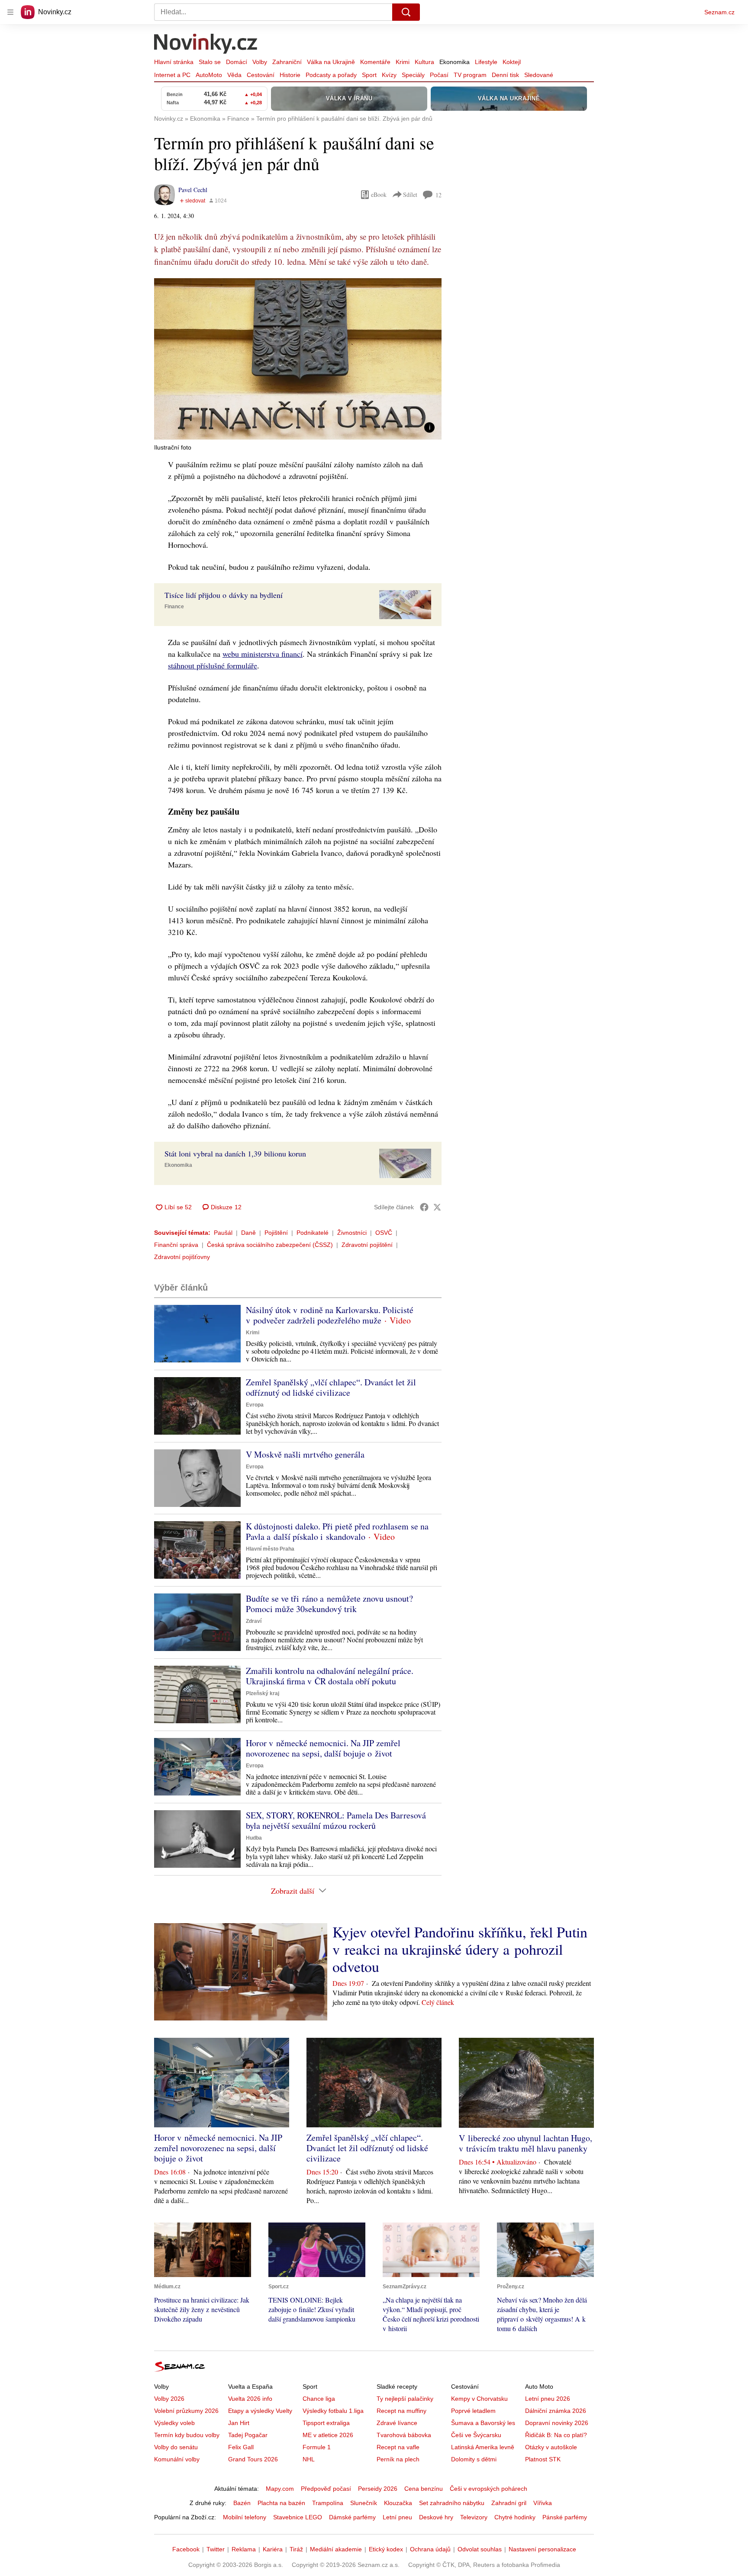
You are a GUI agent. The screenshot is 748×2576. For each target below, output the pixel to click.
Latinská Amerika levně (483, 2447)
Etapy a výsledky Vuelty (260, 2411)
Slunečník (364, 2503)
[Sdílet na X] (437, 1207)
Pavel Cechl (193, 190)
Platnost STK (543, 2459)
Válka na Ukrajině (331, 62)
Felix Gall (241, 2447)
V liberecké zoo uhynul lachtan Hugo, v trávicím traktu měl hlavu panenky (526, 2143)
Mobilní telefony (245, 2517)
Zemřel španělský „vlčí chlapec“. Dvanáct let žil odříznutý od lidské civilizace (331, 1387)
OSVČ (384, 1233)
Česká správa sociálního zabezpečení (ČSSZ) (270, 1245)
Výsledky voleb (174, 2423)
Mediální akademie (336, 2549)
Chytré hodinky (515, 2517)
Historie (290, 75)
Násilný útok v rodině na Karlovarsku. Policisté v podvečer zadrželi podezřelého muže (330, 1315)
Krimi (403, 62)
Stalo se (210, 62)
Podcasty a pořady (331, 75)
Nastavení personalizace (542, 2549)
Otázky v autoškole (551, 2447)
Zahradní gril (509, 2503)
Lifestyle (486, 62)
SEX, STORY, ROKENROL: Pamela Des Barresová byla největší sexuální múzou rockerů (336, 1820)
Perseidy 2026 (378, 2489)
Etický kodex (386, 2549)
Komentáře (375, 62)
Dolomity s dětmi (474, 2459)
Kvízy (389, 75)
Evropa (255, 1405)
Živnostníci (352, 1233)
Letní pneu (397, 2517)
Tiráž (296, 2549)
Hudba (254, 1838)
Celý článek (438, 2002)
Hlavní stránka (174, 62)
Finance (174, 607)
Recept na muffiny (401, 2411)
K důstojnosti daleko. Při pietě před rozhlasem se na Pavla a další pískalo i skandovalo (337, 1531)
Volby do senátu (176, 2447)
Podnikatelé (313, 1233)
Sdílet (410, 194)
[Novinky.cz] (206, 45)
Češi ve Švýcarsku (476, 2435)
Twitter (216, 2549)
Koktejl (512, 62)
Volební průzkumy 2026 (186, 2411)
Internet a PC (172, 75)
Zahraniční (287, 62)
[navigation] (10, 12)
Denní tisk (505, 75)
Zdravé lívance (397, 2423)
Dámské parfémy (352, 2517)
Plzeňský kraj (263, 1693)
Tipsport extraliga (326, 2423)
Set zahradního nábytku (452, 2503)
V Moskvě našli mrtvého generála (305, 1454)
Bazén (242, 2503)
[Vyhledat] (406, 12)
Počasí (439, 75)
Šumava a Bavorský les (483, 2423)
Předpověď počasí (326, 2489)
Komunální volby (177, 2459)
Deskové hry (436, 2517)
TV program (470, 75)
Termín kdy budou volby (187, 2435)
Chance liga (319, 2399)
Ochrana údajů (430, 2549)
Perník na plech (398, 2459)
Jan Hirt (239, 2423)
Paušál (223, 1233)
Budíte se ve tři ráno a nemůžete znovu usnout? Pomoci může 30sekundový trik (329, 1604)
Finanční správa (176, 1245)
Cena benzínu (424, 2489)
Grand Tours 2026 (253, 2459)
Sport (369, 75)
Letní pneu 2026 (548, 2399)
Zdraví (254, 1621)
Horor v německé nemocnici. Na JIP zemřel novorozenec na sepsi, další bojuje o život (323, 1748)
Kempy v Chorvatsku (479, 2399)
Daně (248, 1233)
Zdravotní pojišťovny (182, 1257)
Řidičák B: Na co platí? (556, 2435)
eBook (379, 194)
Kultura (424, 62)
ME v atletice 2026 (328, 2435)
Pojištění (276, 1233)
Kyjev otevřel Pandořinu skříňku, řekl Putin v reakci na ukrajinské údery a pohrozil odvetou (460, 1949)
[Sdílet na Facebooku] (424, 1207)
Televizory (474, 2517)
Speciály (413, 75)
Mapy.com (280, 2489)
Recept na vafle (398, 2447)
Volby (260, 62)
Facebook (186, 2549)
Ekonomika (455, 62)
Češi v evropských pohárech (488, 2489)
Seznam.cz (719, 12)
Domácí (237, 62)
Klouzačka (398, 2503)
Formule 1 (317, 2447)
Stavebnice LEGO (298, 2517)
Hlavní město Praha (270, 1549)
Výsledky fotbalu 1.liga (333, 2411)
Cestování (261, 75)
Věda (234, 75)
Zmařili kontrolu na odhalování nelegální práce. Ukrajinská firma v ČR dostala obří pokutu (330, 1676)
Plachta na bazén (281, 2503)
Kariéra (273, 2549)
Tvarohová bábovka (404, 2435)
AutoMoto (209, 75)
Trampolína (328, 2503)
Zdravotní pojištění (367, 1245)
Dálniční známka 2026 (556, 2411)
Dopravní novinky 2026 (557, 2423)
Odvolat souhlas (480, 2549)
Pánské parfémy (565, 2517)
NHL (309, 2459)
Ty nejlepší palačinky (405, 2399)
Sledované (539, 75)
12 (438, 195)
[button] (298, 359)
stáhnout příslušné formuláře (213, 665)
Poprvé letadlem (473, 2411)
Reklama (244, 2549)
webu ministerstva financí (263, 654)
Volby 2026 (169, 2399)
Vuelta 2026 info (250, 2399)
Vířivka (543, 2503)
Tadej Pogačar (248, 2435)
